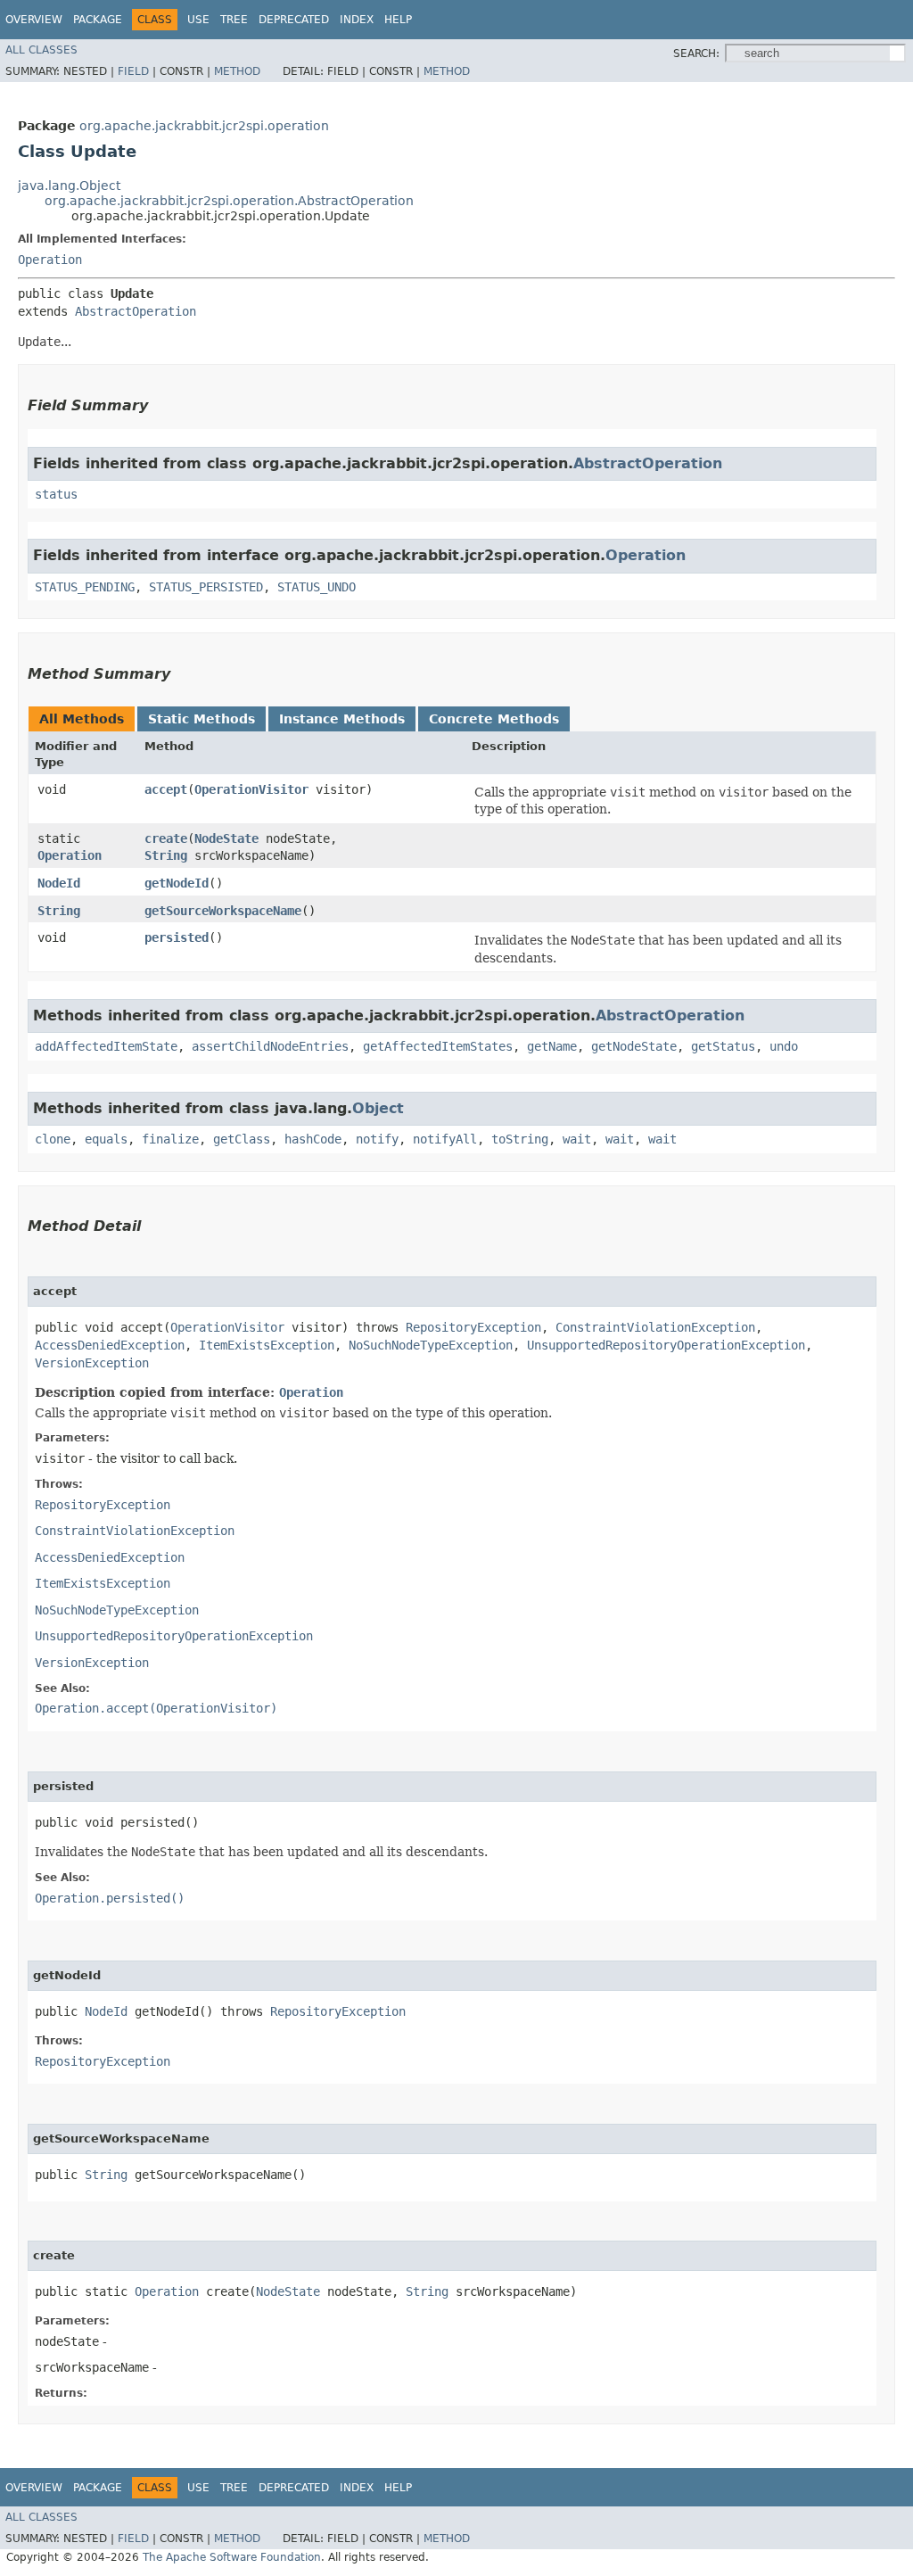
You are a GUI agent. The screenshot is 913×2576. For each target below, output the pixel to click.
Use (198, 20)
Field (133, 71)
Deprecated (294, 20)
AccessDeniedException (110, 1345)
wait (577, 1139)
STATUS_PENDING (85, 587)
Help (398, 20)
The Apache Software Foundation (232, 2557)
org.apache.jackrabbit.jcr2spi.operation (204, 126)
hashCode (313, 1139)
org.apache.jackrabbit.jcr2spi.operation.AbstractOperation (229, 201)
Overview (34, 20)
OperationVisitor (251, 789)
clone (53, 1139)
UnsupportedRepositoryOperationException (666, 1345)
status (56, 494)
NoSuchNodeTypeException (431, 1345)
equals (106, 1139)
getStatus (723, 1046)
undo (784, 1046)
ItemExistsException (267, 1345)
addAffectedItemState (106, 1046)
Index (357, 20)
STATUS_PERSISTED (206, 587)
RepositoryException (473, 1327)
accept (166, 789)
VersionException (92, 1363)
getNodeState (634, 1046)
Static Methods (202, 719)
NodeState (226, 838)
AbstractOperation (136, 311)
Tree (234, 20)
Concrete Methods (494, 719)
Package (98, 20)
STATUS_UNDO (317, 587)
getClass (242, 1139)
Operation (50, 260)
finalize (170, 1139)
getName (552, 1046)
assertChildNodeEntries (270, 1046)
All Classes (41, 50)
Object (378, 1108)
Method (237, 71)
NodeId (59, 883)
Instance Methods (342, 719)
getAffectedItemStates (438, 1046)
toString (520, 1139)
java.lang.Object (69, 186)
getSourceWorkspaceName (223, 911)
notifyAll (445, 1139)
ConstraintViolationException (655, 1327)
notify (377, 1139)
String (166, 855)
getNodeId (177, 883)
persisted (177, 937)
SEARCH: (696, 54)
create (166, 838)
